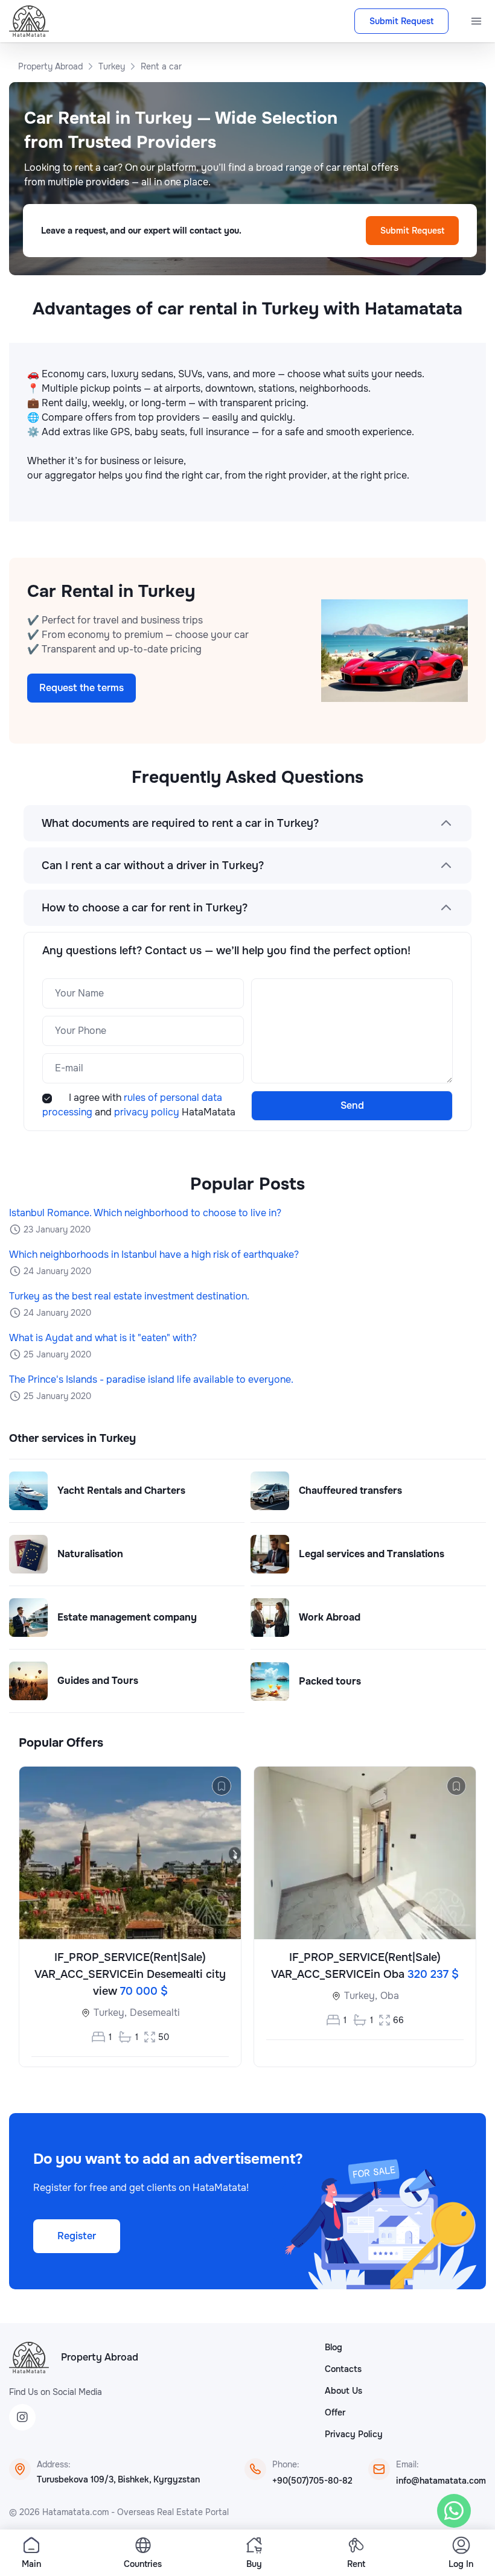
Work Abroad (330, 1617)
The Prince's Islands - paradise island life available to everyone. (151, 1379)
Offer (335, 2412)
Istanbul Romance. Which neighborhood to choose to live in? (145, 1213)
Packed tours (330, 1681)
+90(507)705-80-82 (312, 2481)
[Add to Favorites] (222, 1786)
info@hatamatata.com (441, 2481)
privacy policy (148, 1112)
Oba (390, 1996)
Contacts (343, 2369)
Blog (334, 2347)
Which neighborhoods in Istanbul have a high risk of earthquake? (154, 1255)
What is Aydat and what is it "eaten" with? (103, 1338)
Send (352, 1105)
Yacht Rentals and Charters (121, 1490)
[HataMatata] (29, 2358)
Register (77, 2236)
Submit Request (401, 21)
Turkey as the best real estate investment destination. (129, 1296)
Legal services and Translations (372, 1554)
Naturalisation (90, 1554)
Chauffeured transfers (350, 1490)
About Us (343, 2391)
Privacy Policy (354, 2434)
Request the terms (81, 688)
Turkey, (110, 2013)
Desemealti (155, 2013)
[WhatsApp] (454, 2511)
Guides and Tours (98, 1681)
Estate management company (127, 1617)
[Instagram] (22, 2417)
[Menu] (476, 21)
